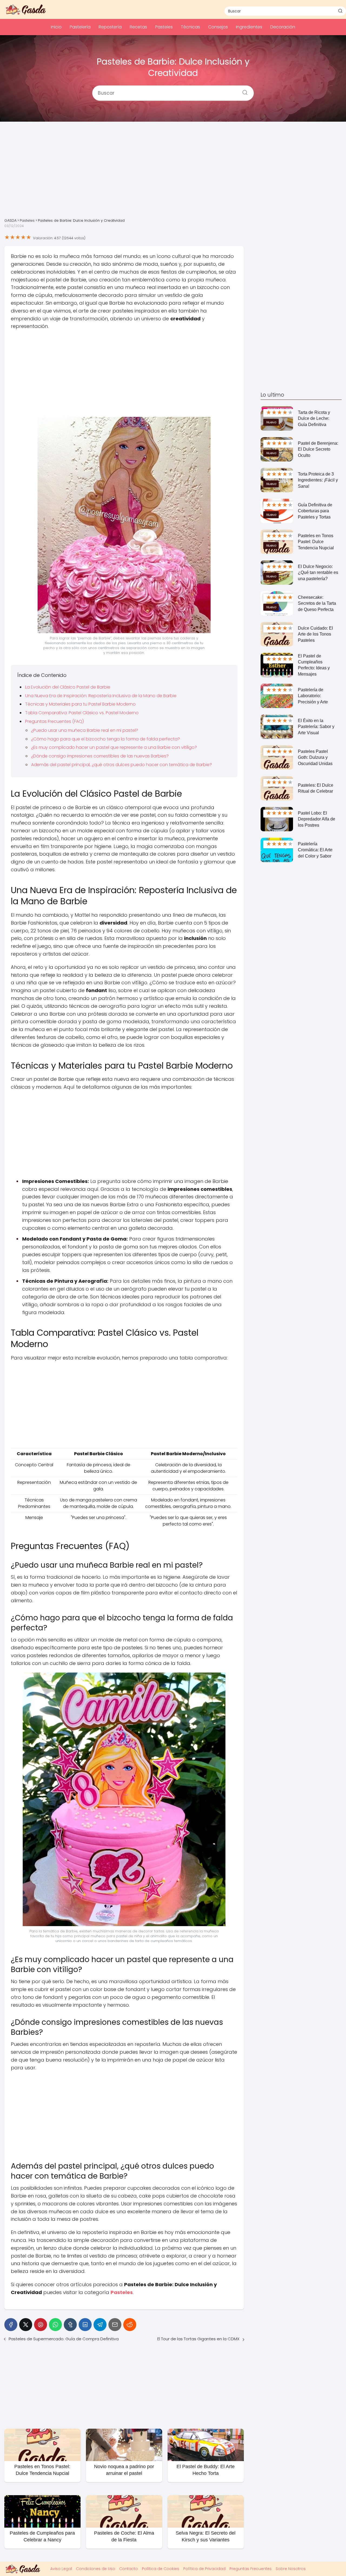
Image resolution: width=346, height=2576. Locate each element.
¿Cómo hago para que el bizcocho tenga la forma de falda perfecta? (106, 739)
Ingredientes (249, 27)
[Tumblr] (70, 2325)
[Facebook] (11, 2325)
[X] (26, 2325)
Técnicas (190, 27)
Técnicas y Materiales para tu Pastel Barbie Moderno (80, 704)
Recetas (138, 27)
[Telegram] (100, 2325)
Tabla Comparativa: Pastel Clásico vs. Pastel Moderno (82, 713)
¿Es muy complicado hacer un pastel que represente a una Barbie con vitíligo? (114, 747)
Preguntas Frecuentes (251, 2569)
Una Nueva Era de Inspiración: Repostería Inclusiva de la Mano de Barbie (101, 696)
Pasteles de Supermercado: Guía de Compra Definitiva (64, 2339)
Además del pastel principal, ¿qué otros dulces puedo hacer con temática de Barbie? (122, 765)
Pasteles (164, 27)
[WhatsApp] (55, 2325)
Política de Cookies (161, 2569)
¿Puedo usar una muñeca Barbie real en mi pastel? (85, 730)
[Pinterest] (41, 2325)
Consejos (218, 27)
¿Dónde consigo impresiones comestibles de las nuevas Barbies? (100, 756)
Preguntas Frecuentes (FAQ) (54, 721)
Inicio (56, 27)
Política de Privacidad (204, 2569)
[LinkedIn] (85, 2325)
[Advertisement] (173, 174)
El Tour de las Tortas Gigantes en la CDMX (198, 2339)
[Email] (115, 2325)
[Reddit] (130, 2325)
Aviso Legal (61, 2569)
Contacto (129, 2569)
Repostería (110, 27)
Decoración (283, 27)
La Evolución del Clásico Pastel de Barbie (68, 687)
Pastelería (80, 27)
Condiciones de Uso (96, 2569)
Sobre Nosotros (291, 2569)
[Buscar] (340, 11)
